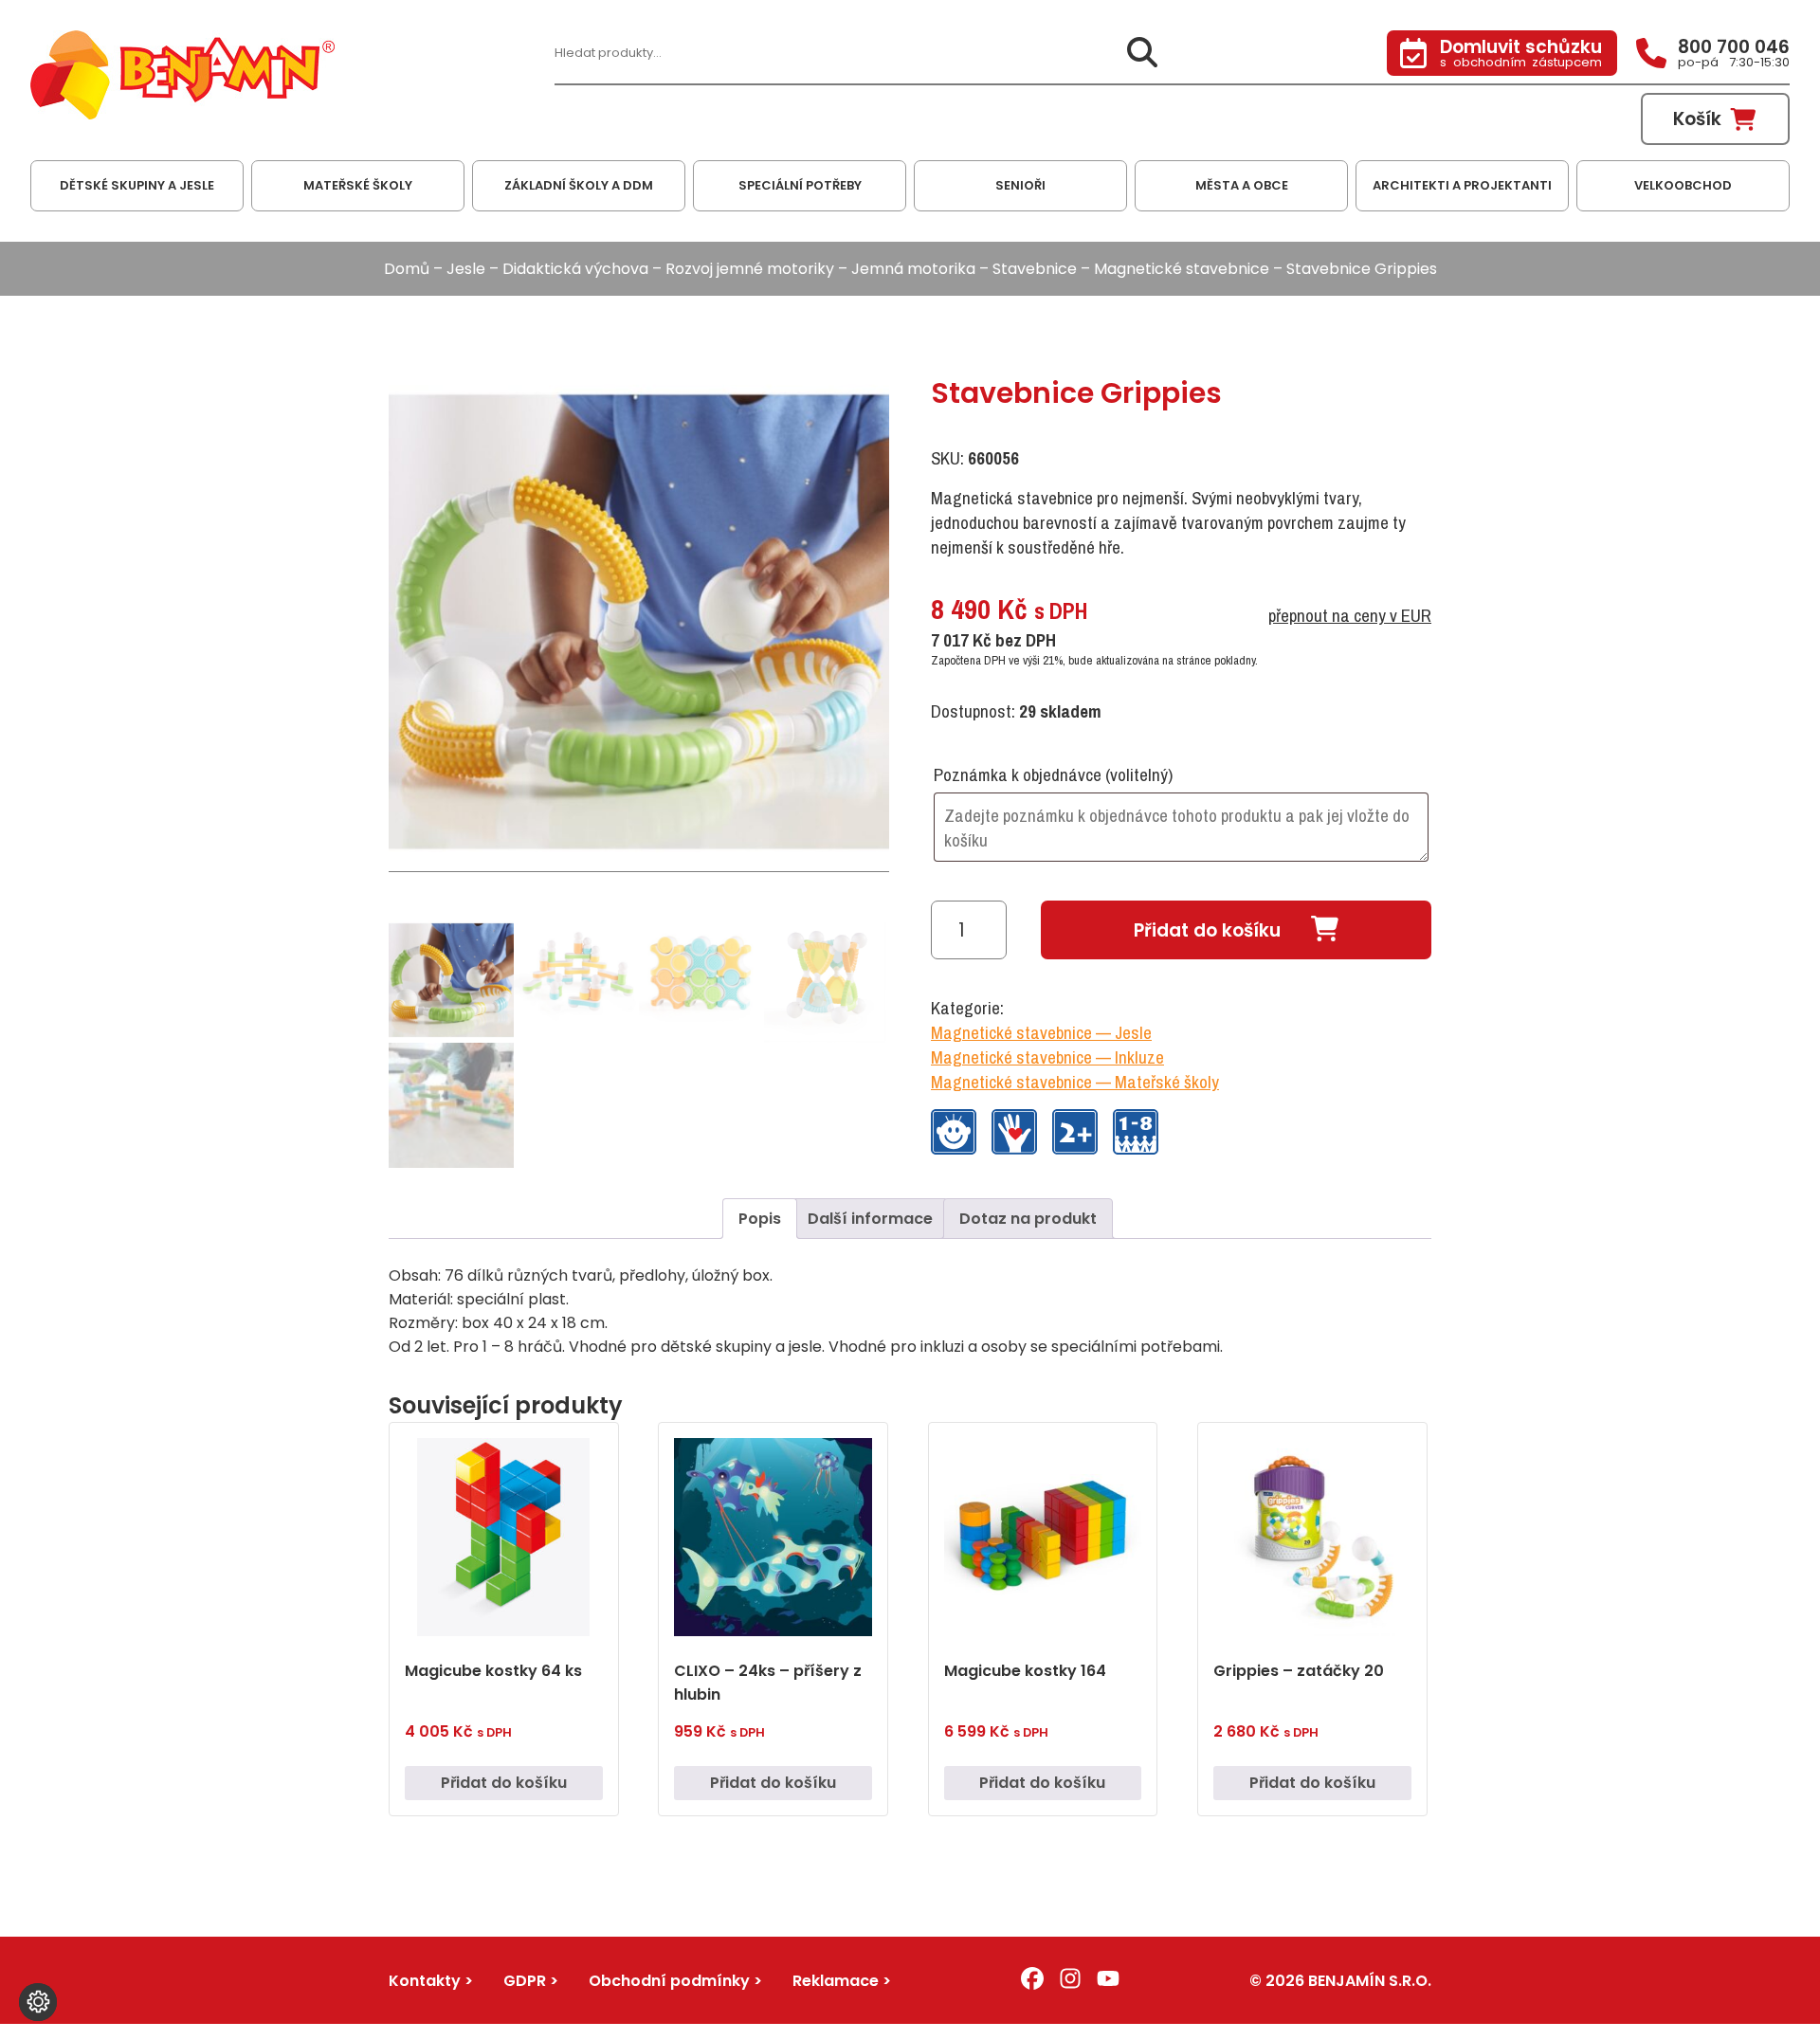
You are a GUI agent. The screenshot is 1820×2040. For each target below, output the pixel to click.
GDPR (525, 1981)
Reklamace (836, 1981)
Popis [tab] (760, 1219)
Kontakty (425, 1981)
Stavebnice (1035, 269)
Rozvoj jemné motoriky (750, 269)
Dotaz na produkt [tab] (1028, 1219)
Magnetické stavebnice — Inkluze (1047, 1057)
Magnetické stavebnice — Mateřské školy (1075, 1082)
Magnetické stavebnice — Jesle (1041, 1032)
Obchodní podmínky (669, 1981)
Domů (407, 269)
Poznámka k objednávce (1053, 774)
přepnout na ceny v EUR (1350, 615)
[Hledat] (1142, 54)
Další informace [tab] (870, 1219)
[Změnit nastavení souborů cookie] (38, 2002)
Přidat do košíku (1207, 930)
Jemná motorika (913, 269)
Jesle (466, 269)
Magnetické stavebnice (1182, 269)
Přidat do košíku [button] (504, 1783)
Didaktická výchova (575, 269)
